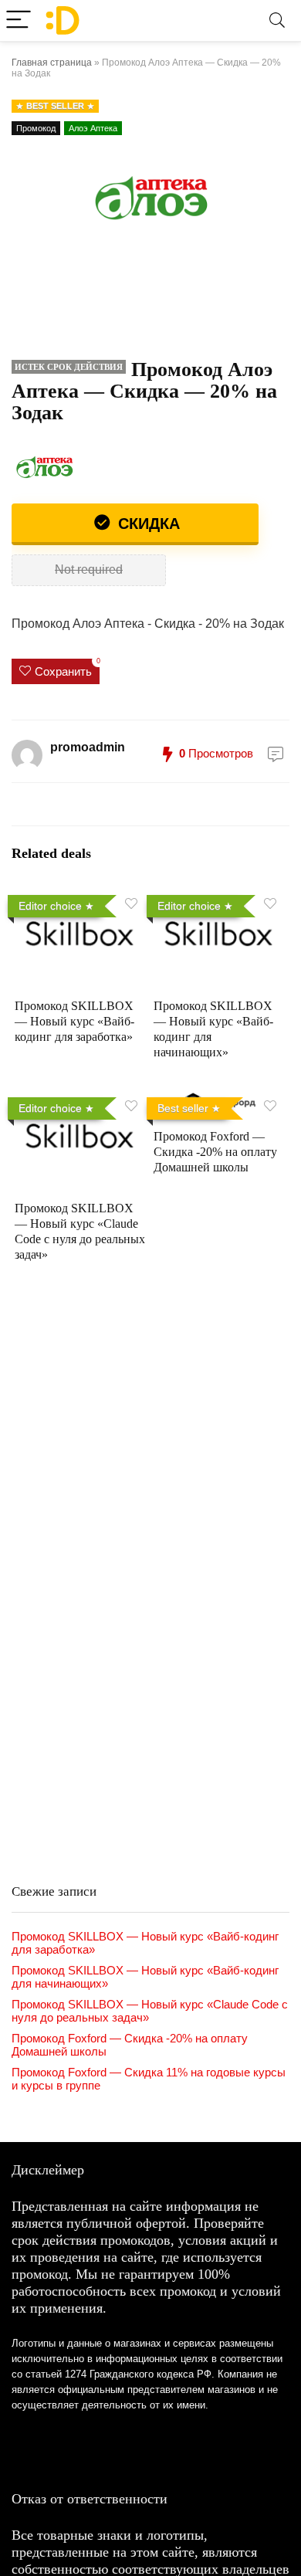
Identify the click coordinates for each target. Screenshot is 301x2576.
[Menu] (19, 20)
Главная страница (52, 63)
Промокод (36, 128)
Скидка (147, 524)
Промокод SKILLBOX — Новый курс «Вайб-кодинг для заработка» (74, 1021)
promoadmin (88, 747)
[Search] (277, 20)
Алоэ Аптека (93, 128)
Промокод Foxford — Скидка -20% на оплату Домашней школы (215, 1152)
